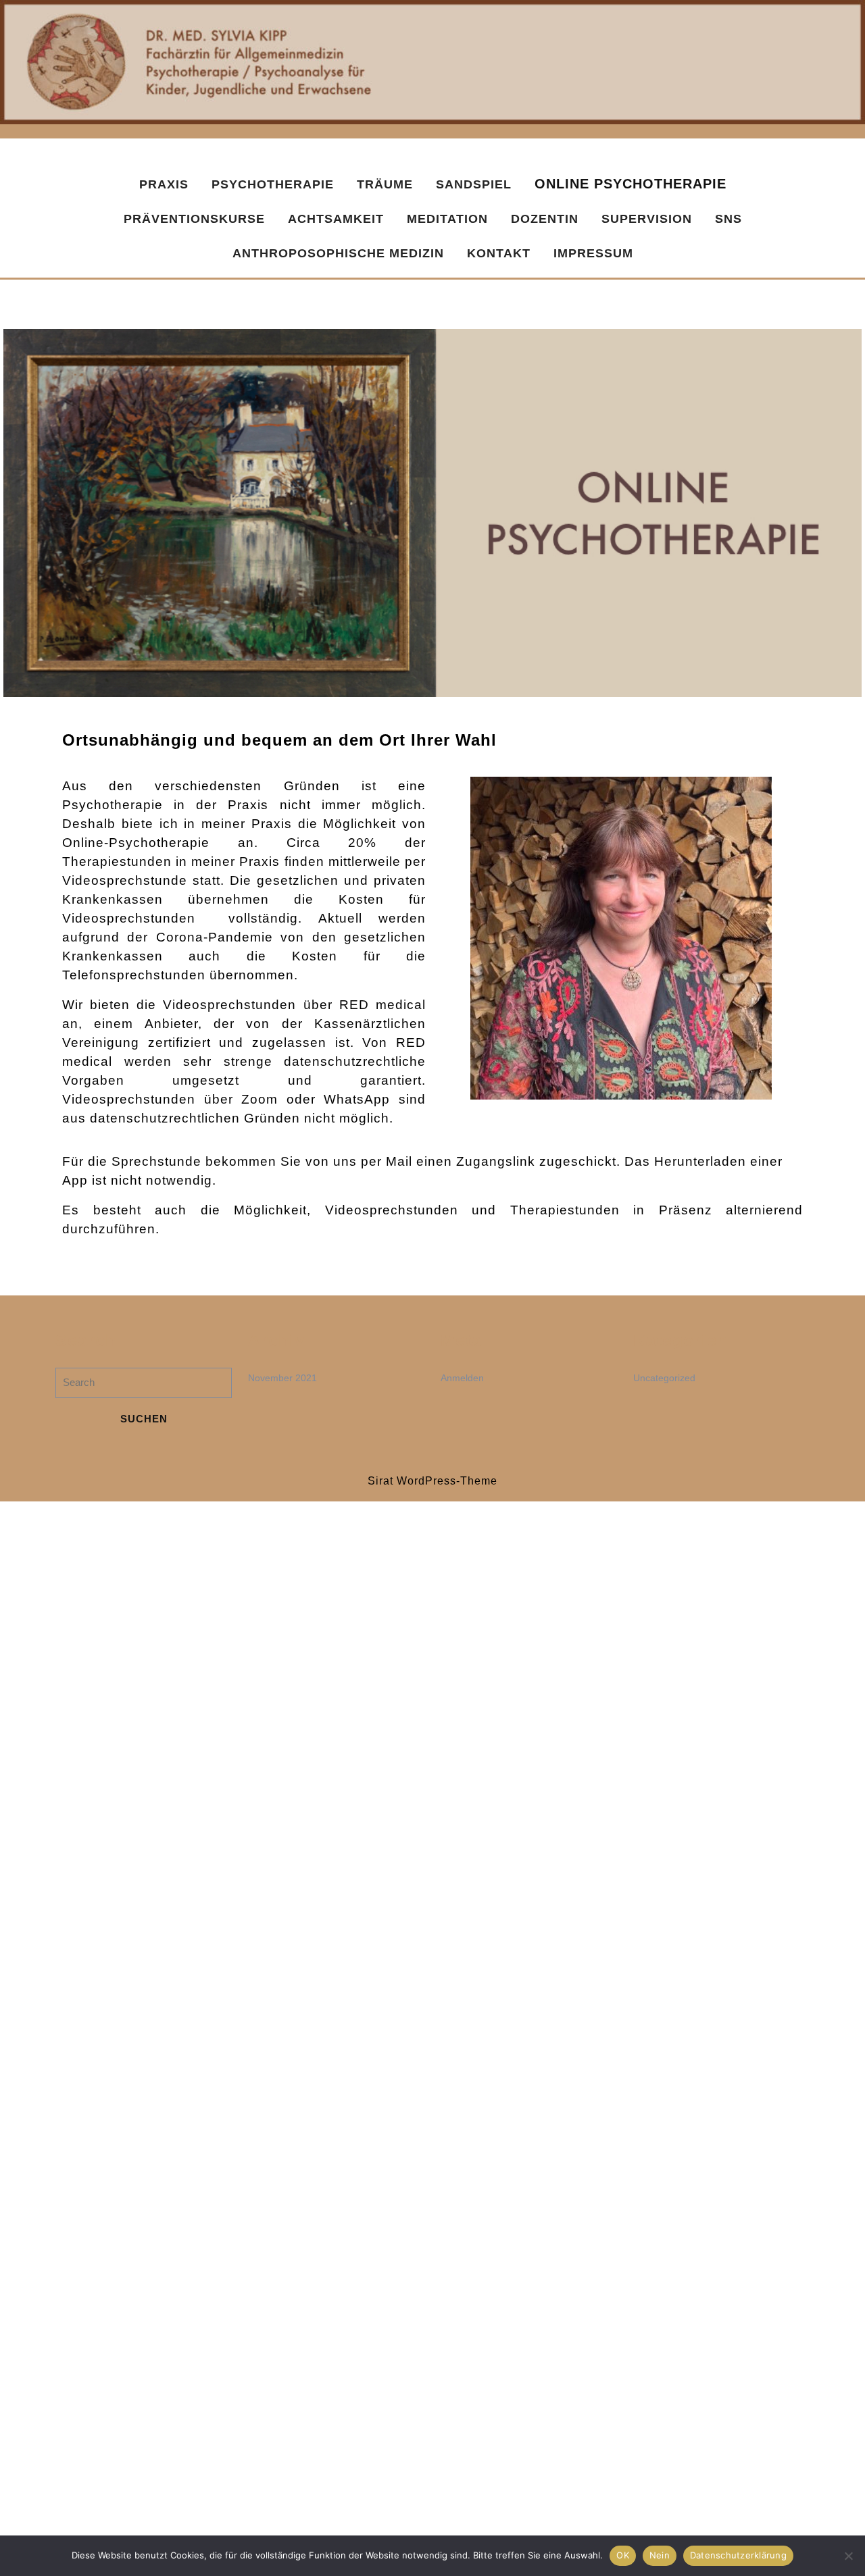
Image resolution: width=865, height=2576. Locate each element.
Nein (660, 2555)
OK (623, 2555)
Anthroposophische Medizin (338, 253)
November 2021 (282, 1378)
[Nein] (848, 2556)
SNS (728, 219)
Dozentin (545, 219)
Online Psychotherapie (631, 184)
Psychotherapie (273, 184)
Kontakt (499, 253)
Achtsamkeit (336, 219)
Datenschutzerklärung (738, 2555)
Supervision (647, 219)
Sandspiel (474, 184)
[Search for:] (144, 1386)
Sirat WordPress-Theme (432, 1481)
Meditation (447, 219)
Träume (385, 184)
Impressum (593, 253)
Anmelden (462, 1378)
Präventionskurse (194, 219)
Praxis (164, 184)
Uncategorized (664, 1378)
